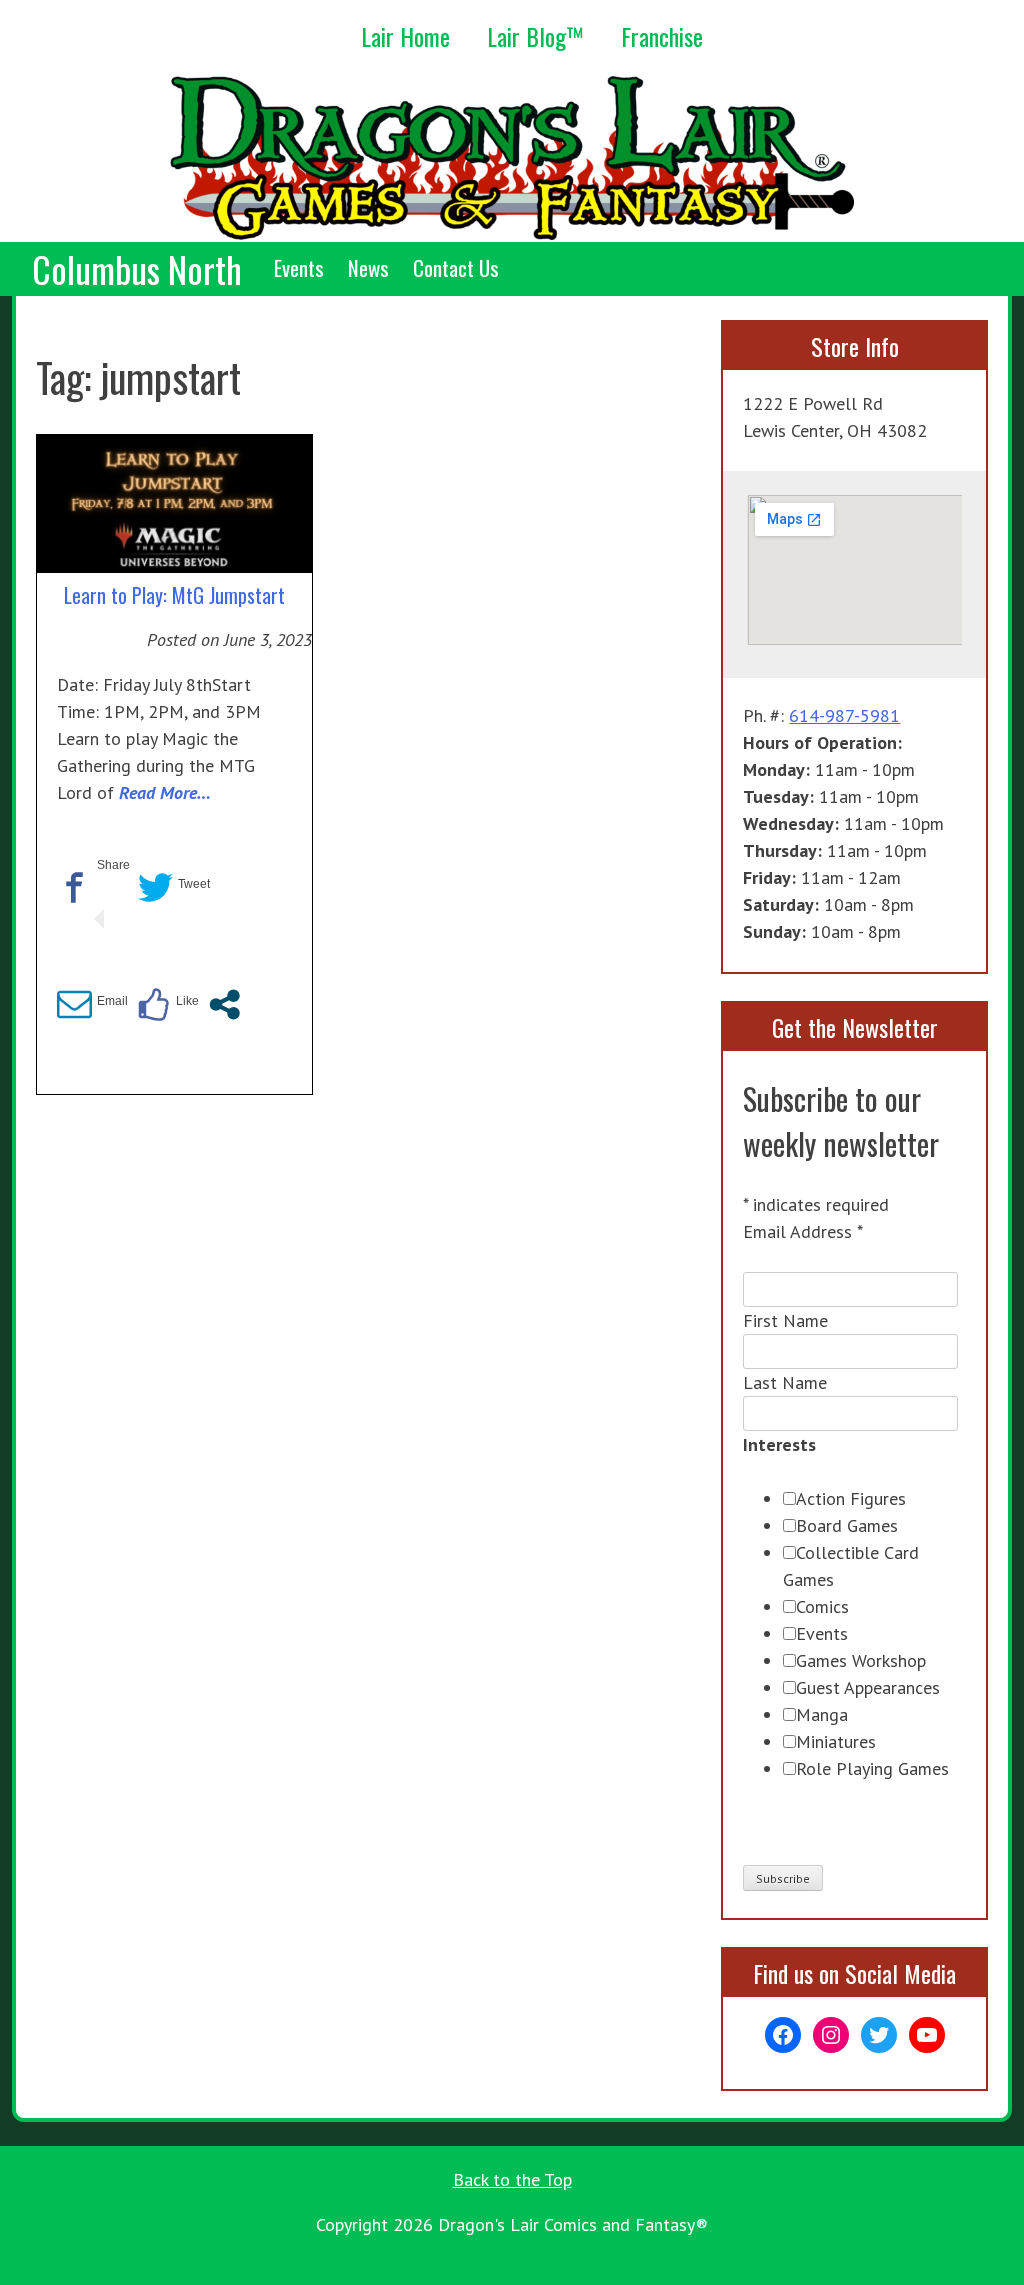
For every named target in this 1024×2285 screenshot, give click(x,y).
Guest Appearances (868, 1687)
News (368, 267)
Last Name (785, 1382)
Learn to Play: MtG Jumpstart (174, 595)
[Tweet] (155, 896)
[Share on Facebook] (74, 896)
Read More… (165, 792)
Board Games (847, 1525)
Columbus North (137, 268)
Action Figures (851, 1498)
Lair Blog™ (535, 36)
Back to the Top (512, 2179)
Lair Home (405, 36)
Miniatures (836, 1741)
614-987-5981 (844, 715)
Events (299, 267)
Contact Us (456, 267)
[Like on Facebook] (153, 1013)
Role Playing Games (872, 1768)
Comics (822, 1606)
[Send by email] (74, 1013)
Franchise (662, 36)
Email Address (803, 1231)
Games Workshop (861, 1660)
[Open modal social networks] (224, 1013)
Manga (822, 1714)
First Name (785, 1320)
